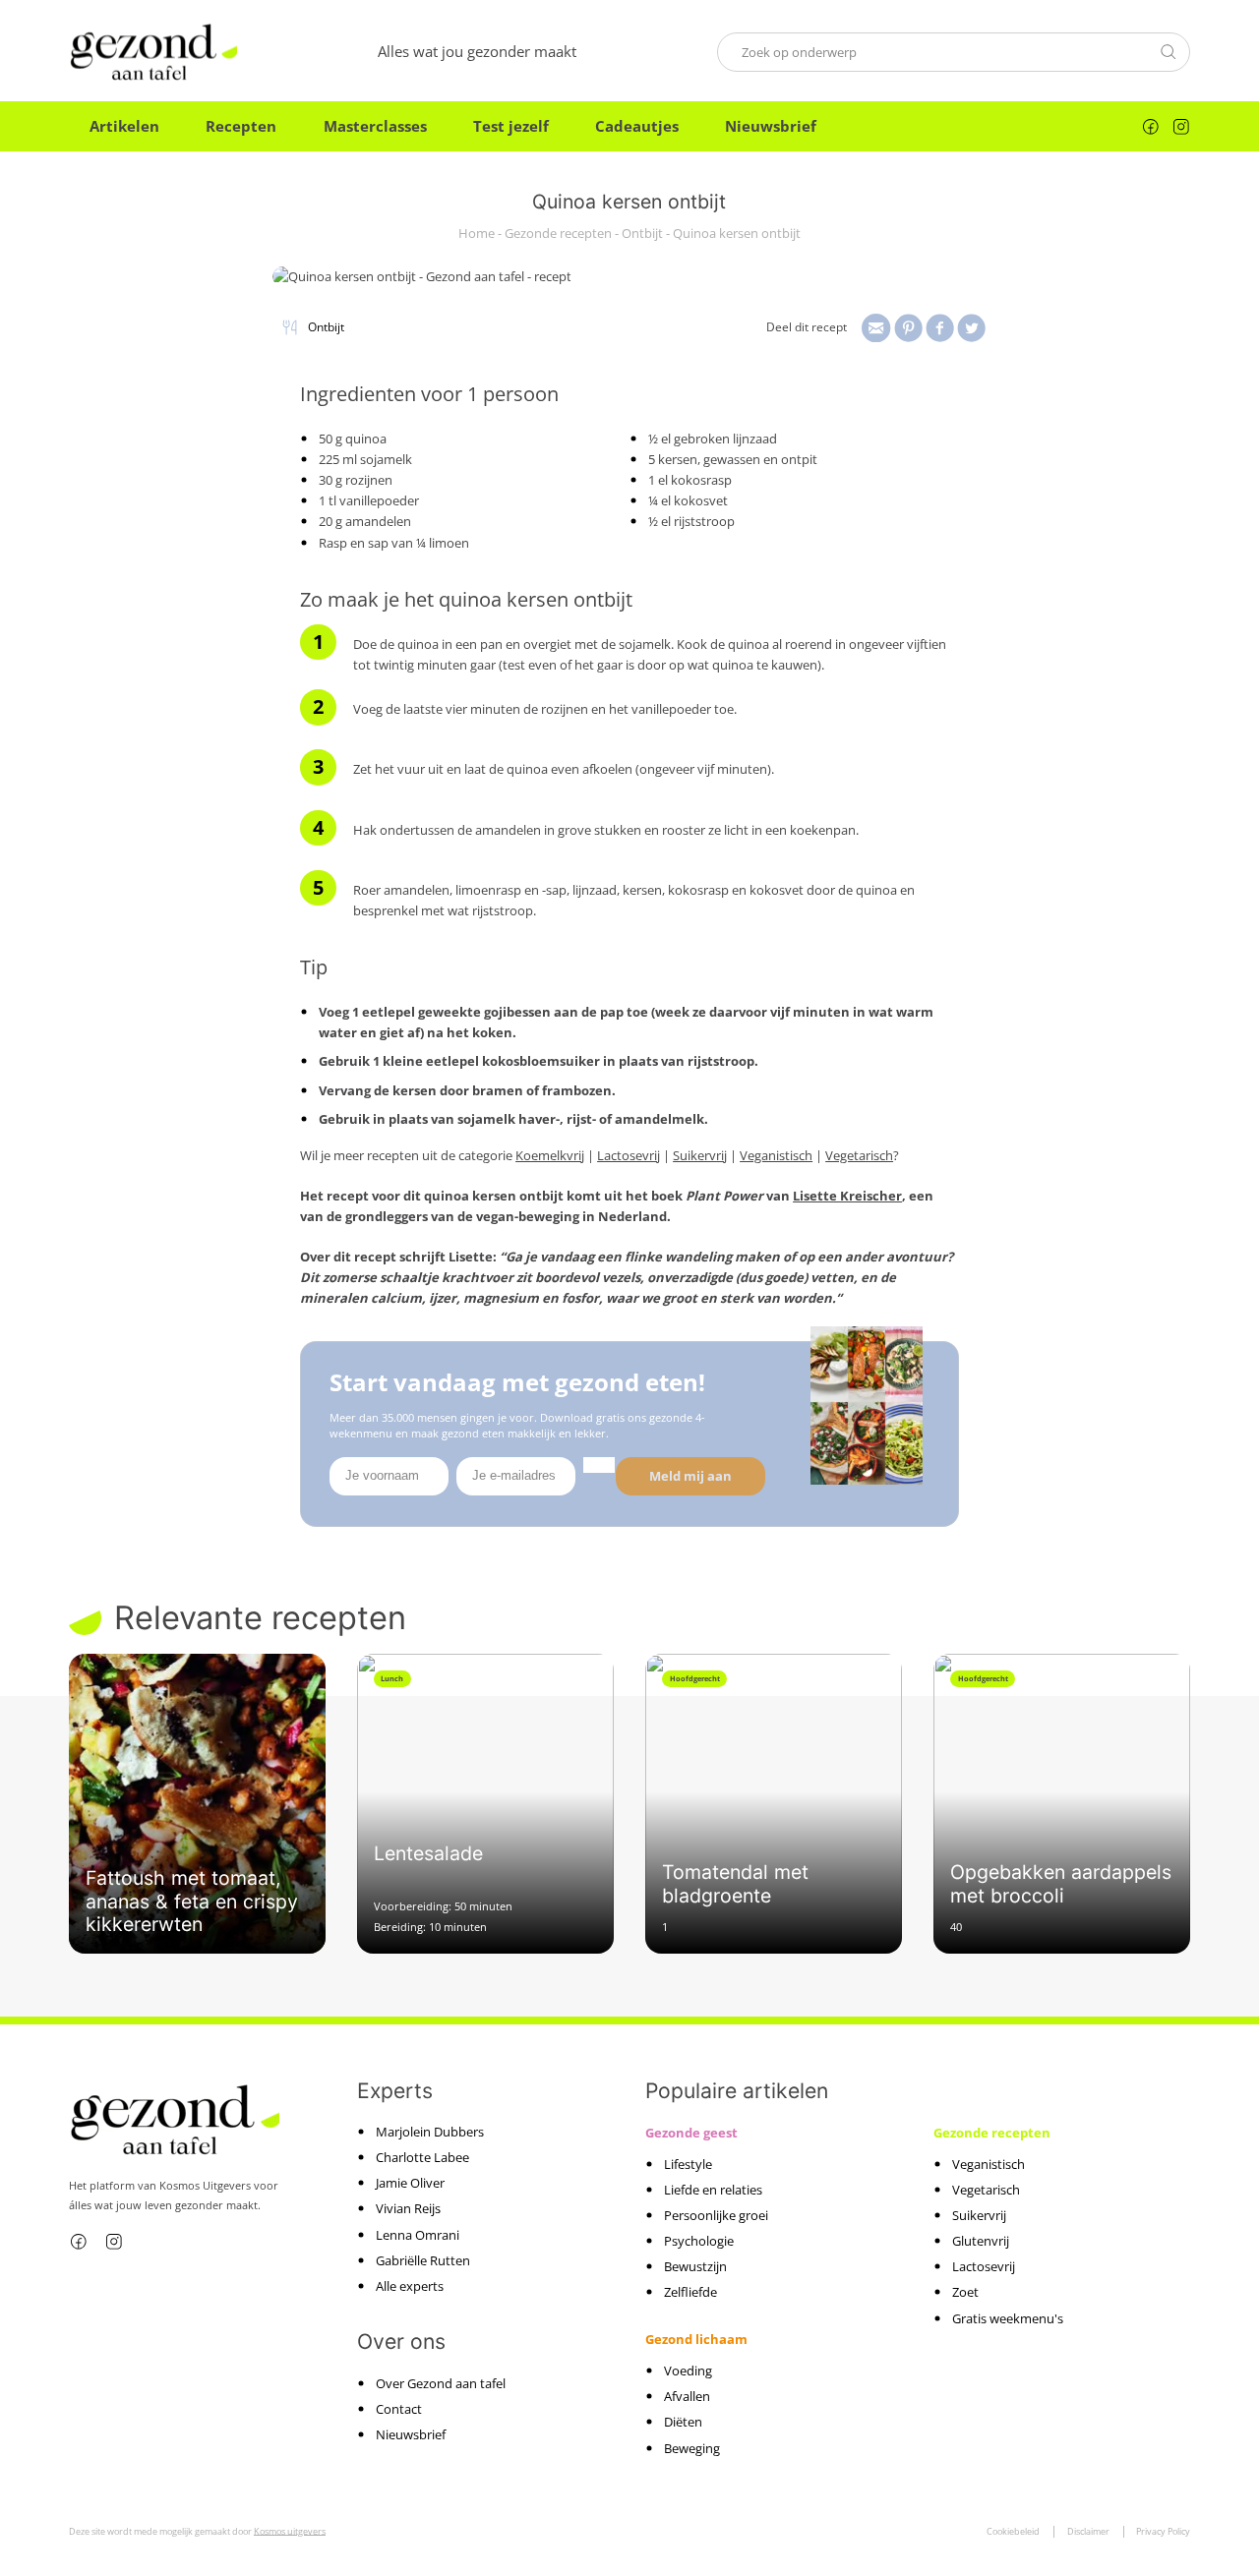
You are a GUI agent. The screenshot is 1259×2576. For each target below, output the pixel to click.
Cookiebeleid (1013, 2531)
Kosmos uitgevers (290, 2531)
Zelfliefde (690, 2292)
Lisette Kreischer (847, 1196)
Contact (399, 2409)
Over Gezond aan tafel (441, 2383)
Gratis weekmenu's (1008, 2318)
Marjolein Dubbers (430, 2132)
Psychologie (699, 2241)
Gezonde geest (691, 2133)
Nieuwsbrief (771, 126)
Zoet (965, 2292)
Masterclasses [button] (375, 126)
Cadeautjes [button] (637, 126)
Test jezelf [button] (511, 126)
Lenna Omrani (418, 2235)
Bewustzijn (695, 2266)
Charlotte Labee (422, 2157)
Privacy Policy (1163, 2531)
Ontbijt (642, 234)
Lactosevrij (629, 1155)
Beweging (692, 2448)
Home (477, 234)
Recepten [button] (241, 126)
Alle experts (410, 2286)
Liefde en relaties (713, 2190)
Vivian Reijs (408, 2208)
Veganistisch (776, 1155)
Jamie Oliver (410, 2183)
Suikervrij (700, 1155)
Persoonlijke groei (716, 2215)
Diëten (683, 2422)
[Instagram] (1181, 127)
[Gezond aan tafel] (153, 52)
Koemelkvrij (550, 1155)
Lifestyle (688, 2164)
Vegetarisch (859, 1155)
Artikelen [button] (124, 126)
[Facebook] (1151, 127)
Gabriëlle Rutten (423, 2260)
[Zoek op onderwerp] (1169, 51)
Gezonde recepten (558, 234)
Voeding (688, 2371)
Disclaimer (1088, 2531)
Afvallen (687, 2396)
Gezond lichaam (696, 2339)
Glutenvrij (981, 2241)
